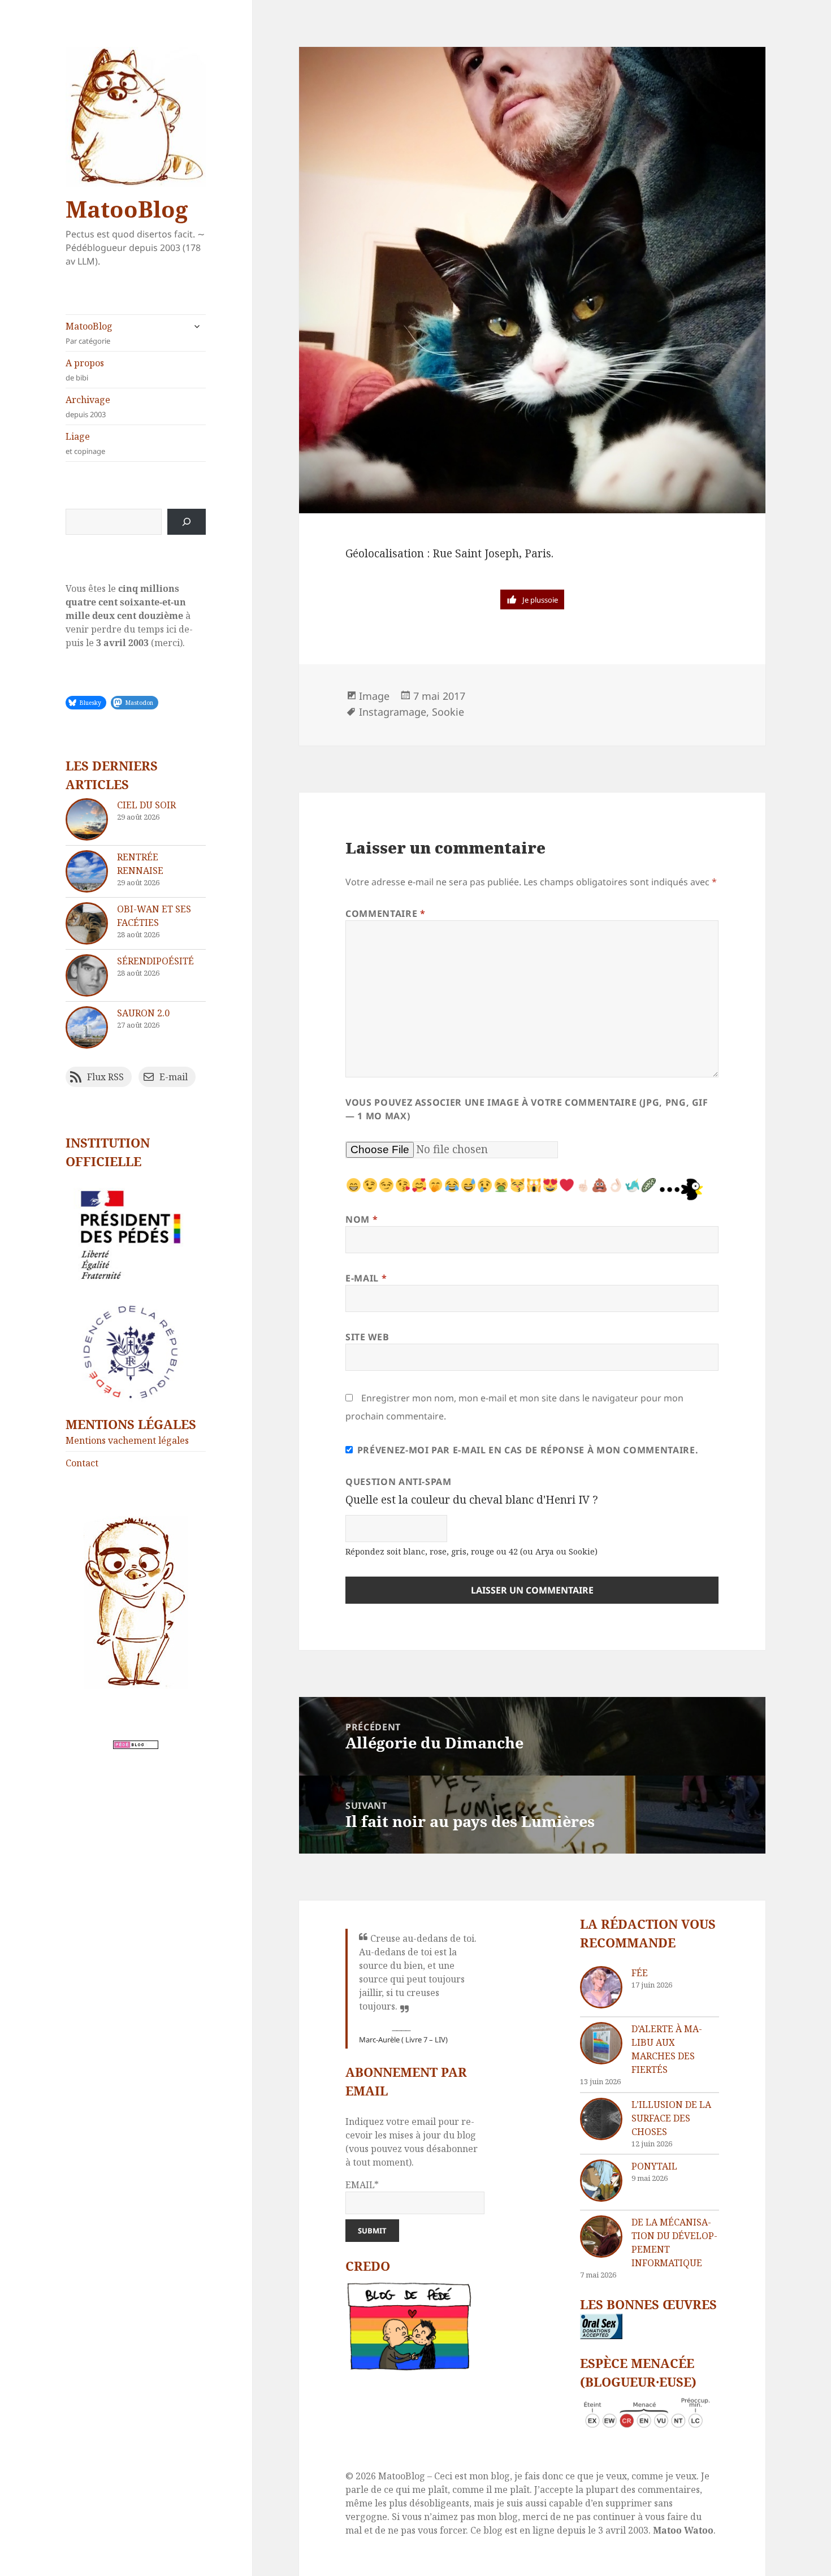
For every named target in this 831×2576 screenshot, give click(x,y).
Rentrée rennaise (140, 864)
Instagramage (393, 712)
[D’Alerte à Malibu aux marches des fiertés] (601, 2043)
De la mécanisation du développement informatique (674, 2242)
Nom (362, 1219)
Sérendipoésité (155, 961)
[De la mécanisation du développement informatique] (601, 2237)
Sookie (448, 712)
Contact (82, 1463)
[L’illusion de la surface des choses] (601, 2119)
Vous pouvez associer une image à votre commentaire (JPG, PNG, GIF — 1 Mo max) (527, 1109)
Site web (367, 1337)
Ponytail (654, 2166)
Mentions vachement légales (127, 1440)
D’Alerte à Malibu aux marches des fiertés (667, 2049)
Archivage (88, 406)
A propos (85, 370)
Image (374, 696)
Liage (85, 443)
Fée (640, 1973)
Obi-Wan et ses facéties (154, 916)
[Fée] (601, 1987)
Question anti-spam (399, 1482)
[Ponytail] (601, 2181)
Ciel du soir (146, 805)
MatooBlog (127, 209)
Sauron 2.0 (143, 1013)
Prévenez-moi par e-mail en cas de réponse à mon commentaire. (528, 1450)
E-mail (366, 1278)
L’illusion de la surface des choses (671, 2118)
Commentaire (385, 913)
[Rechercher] (187, 522)
